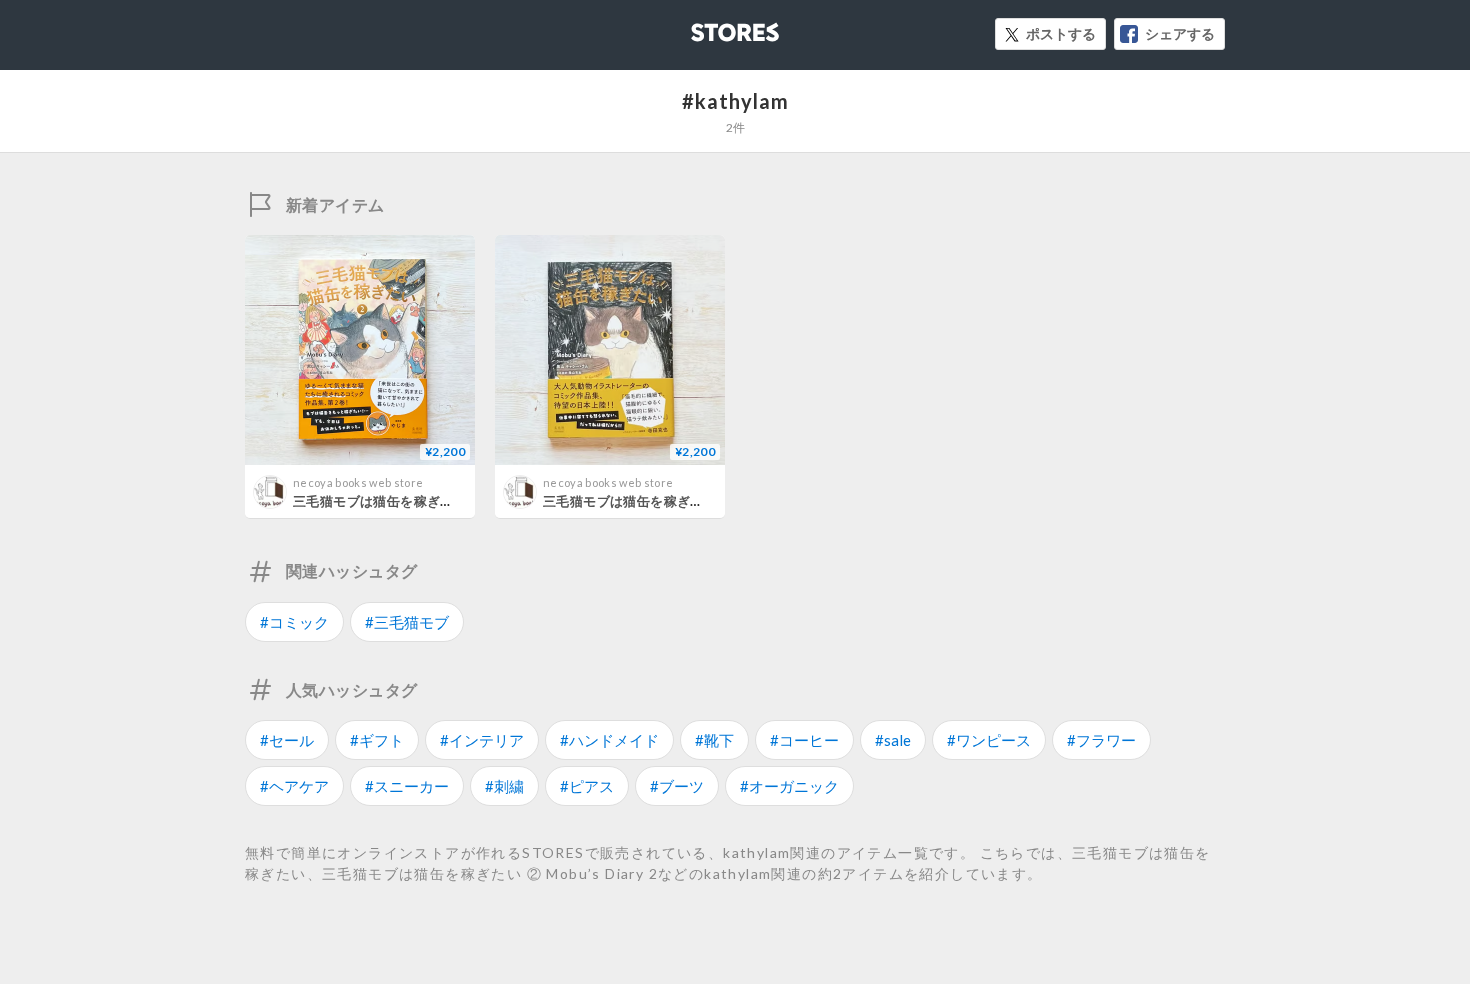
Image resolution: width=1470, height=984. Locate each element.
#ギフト (377, 740)
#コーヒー (804, 740)
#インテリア (482, 740)
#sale (893, 740)
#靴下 (714, 740)
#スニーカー (407, 786)
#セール (287, 740)
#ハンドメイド (609, 740)
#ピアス (587, 786)
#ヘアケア (294, 786)
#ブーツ (677, 786)
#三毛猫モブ (407, 622)
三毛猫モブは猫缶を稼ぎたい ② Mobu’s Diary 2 (440, 501)
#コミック (294, 622)
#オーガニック (789, 786)
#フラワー (1101, 740)
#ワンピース (989, 740)
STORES (702, 26)
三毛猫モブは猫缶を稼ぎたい (630, 501)
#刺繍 (504, 786)
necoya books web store (358, 482)
